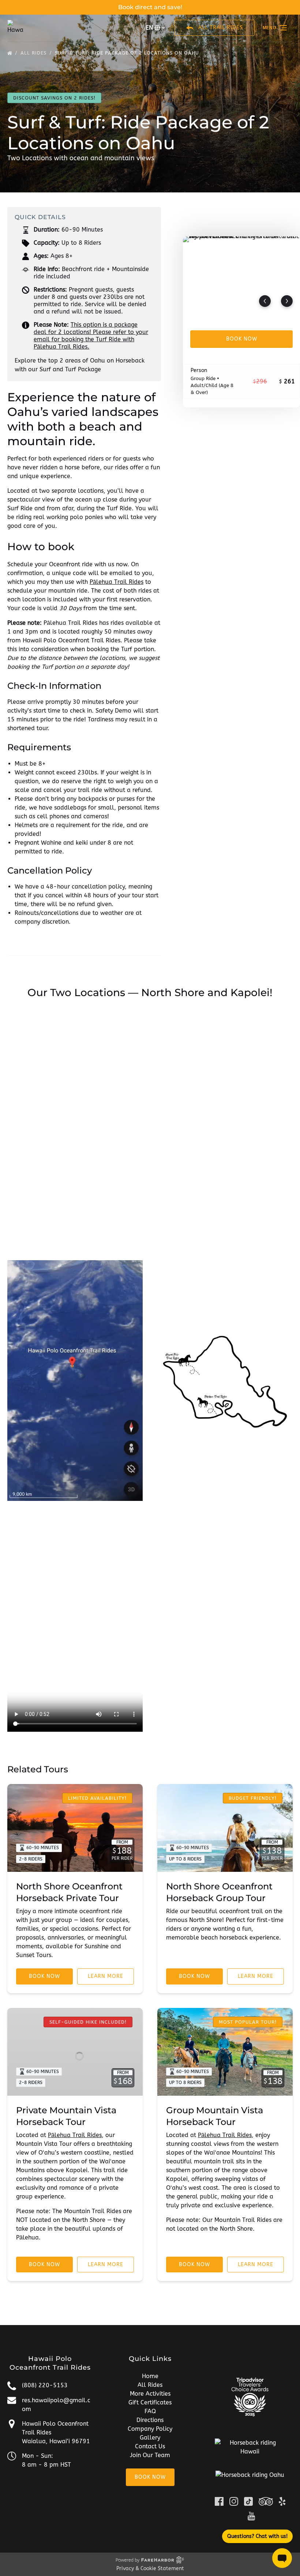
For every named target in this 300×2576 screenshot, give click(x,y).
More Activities (150, 2394)
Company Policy (150, 2429)
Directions (150, 2420)
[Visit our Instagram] (234, 2501)
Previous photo (265, 301)
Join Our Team (150, 2455)
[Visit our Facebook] (219, 2501)
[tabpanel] (241, 275)
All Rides (150, 2385)
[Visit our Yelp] (282, 2501)
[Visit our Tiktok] (248, 2501)
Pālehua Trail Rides (117, 582)
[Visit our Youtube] (251, 2516)
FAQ (150, 2411)
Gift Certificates (150, 2402)
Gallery (150, 2438)
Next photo (287, 301)
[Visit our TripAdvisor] (266, 2501)
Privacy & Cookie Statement (150, 2569)
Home (150, 2376)
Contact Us (150, 2446)
